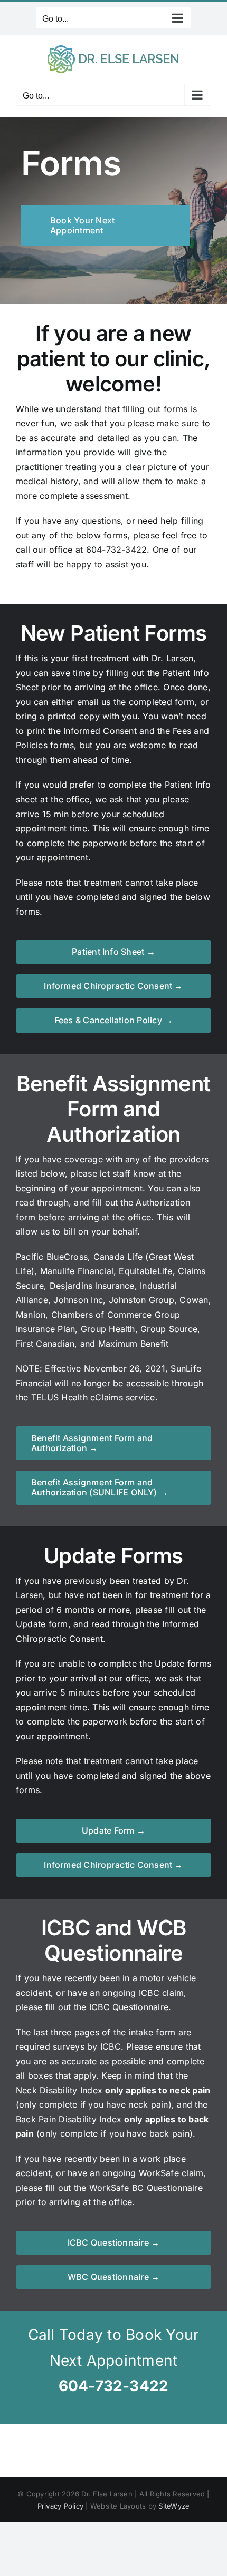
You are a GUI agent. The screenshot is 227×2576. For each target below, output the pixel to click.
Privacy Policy (60, 2506)
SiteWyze (174, 2506)
